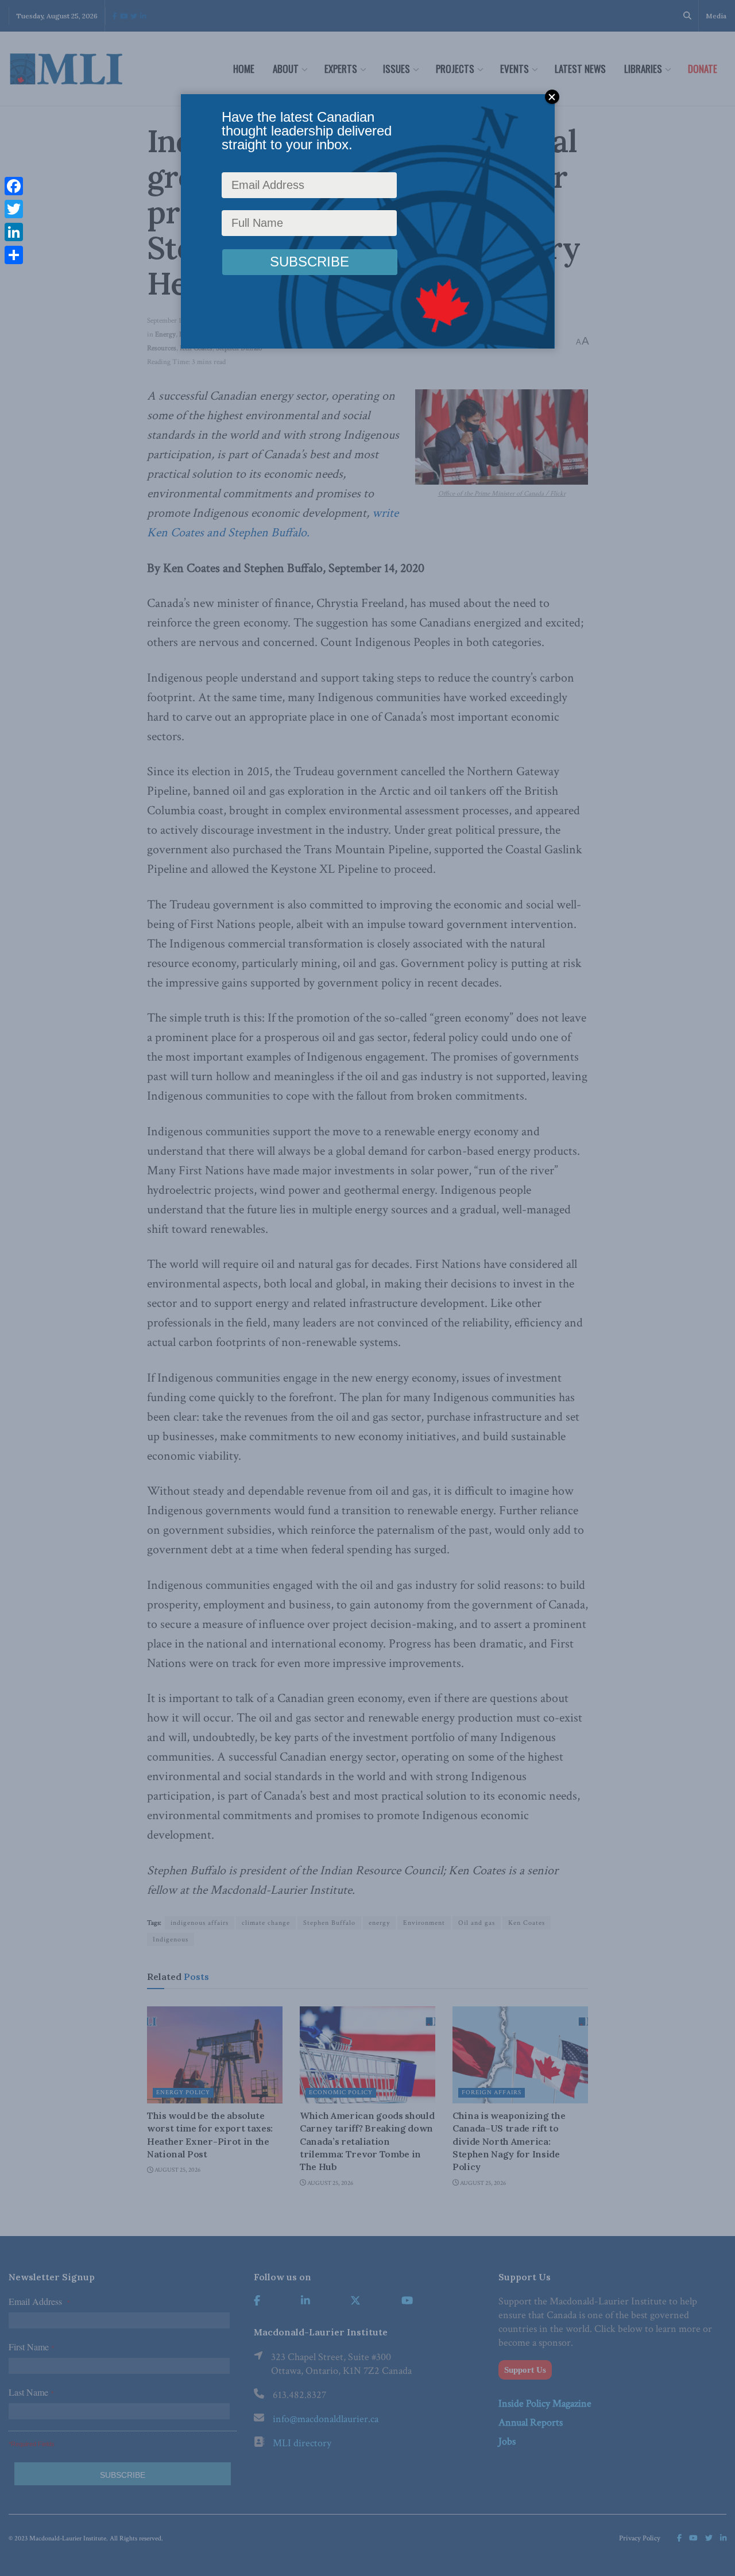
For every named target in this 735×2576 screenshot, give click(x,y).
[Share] (14, 255)
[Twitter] (14, 209)
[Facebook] (14, 186)
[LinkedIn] (14, 232)
